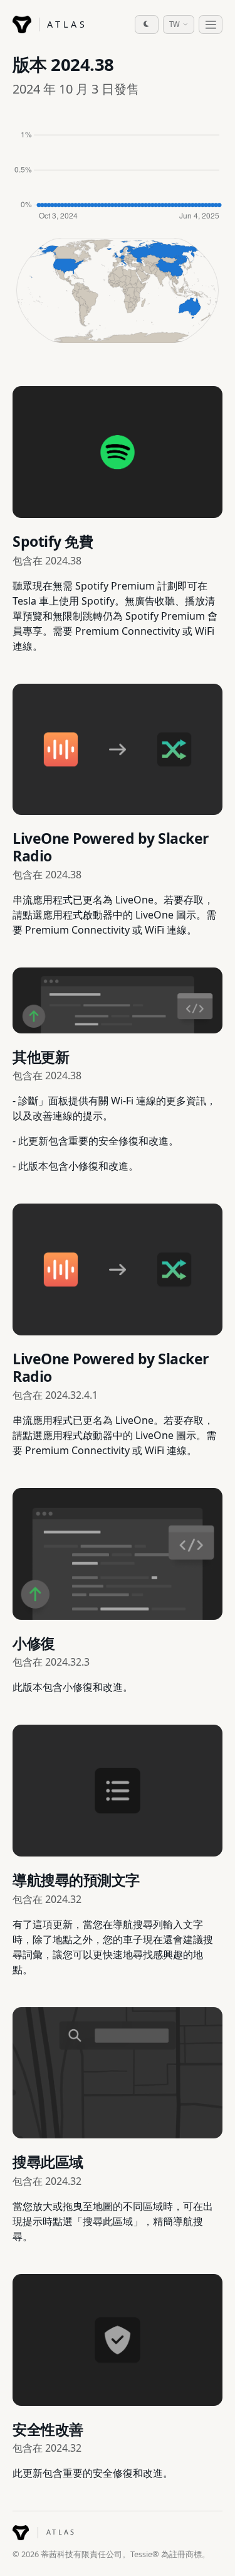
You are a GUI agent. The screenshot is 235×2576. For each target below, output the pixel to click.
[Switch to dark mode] (147, 24)
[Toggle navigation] (211, 24)
